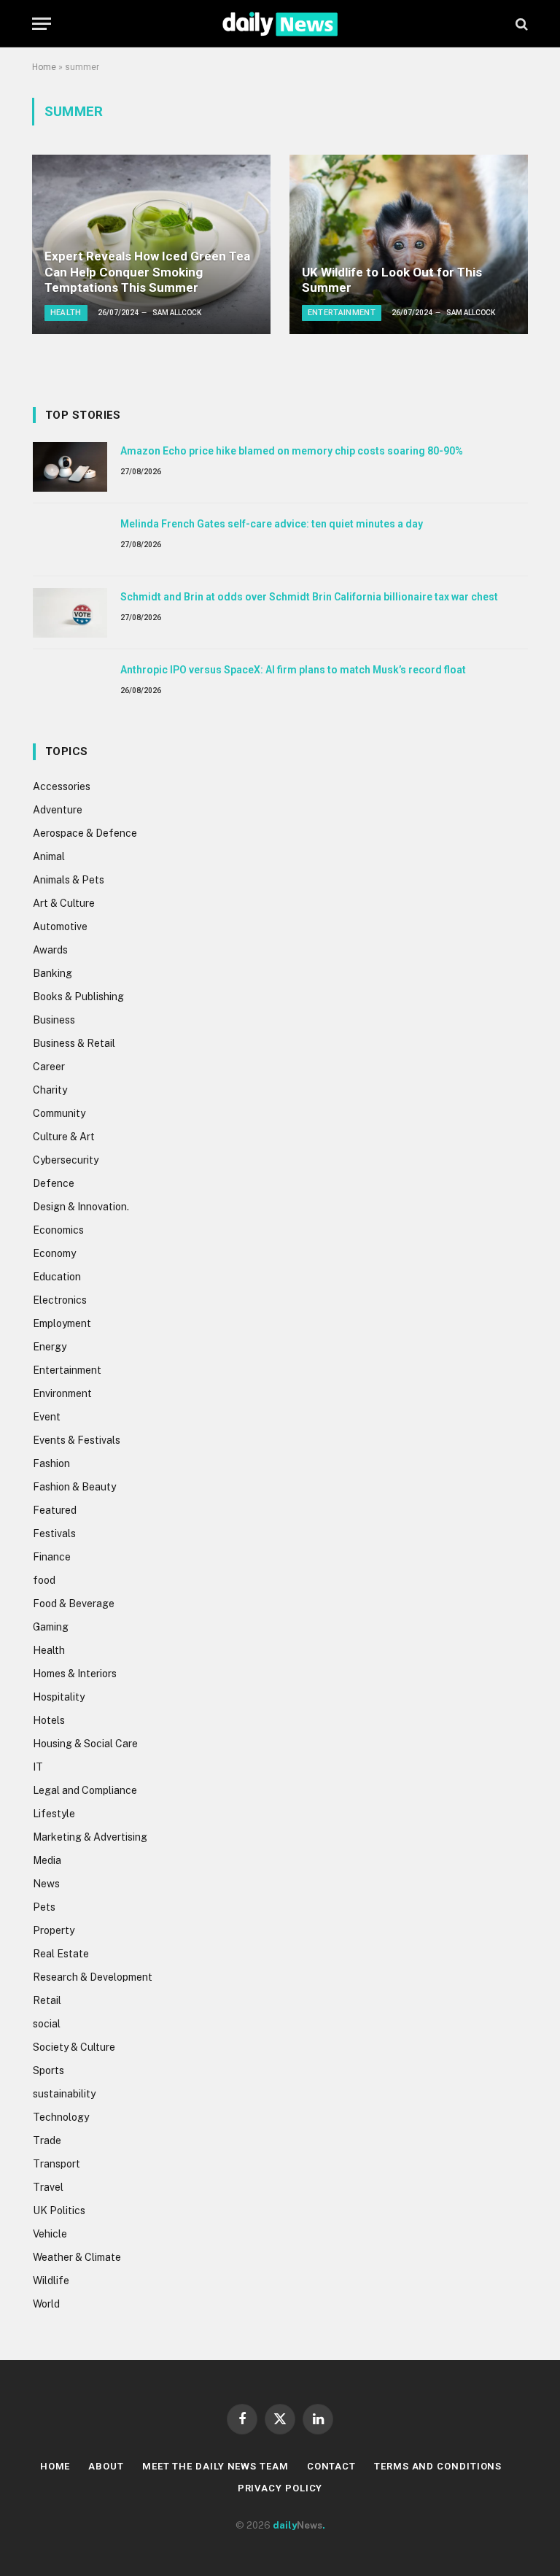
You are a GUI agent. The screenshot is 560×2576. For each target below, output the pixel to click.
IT (38, 1767)
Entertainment (342, 313)
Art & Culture (64, 903)
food (44, 1580)
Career (49, 1067)
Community (59, 1113)
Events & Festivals (77, 1440)
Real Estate (61, 1954)
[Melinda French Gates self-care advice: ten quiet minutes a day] (70, 540)
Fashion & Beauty (74, 1487)
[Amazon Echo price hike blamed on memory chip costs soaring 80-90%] (70, 467)
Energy (50, 1347)
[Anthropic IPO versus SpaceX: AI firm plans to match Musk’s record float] (70, 686)
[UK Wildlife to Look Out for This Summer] (409, 244)
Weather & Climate (77, 2257)
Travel (48, 2187)
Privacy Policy (280, 2488)
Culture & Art (64, 1137)
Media (47, 1860)
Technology (61, 2117)
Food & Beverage (74, 1604)
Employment (62, 1323)
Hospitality (59, 1697)
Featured (55, 1510)
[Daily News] (280, 24)
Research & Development (93, 1977)
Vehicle (50, 2234)
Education (57, 1277)
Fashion (51, 1463)
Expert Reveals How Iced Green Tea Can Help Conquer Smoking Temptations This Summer (147, 272)
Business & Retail (74, 1043)
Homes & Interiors (75, 1674)
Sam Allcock (177, 313)
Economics (58, 1230)
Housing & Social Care (85, 1744)
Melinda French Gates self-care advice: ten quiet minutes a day (272, 524)
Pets (44, 1907)
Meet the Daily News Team (215, 2466)
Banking (52, 973)
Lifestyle (54, 1814)
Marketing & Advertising (90, 1837)
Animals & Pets (69, 880)
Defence (54, 1183)
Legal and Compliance (85, 1790)
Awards (50, 950)
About (106, 2466)
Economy (54, 1253)
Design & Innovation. (81, 1207)
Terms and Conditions (438, 2466)
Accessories (62, 786)
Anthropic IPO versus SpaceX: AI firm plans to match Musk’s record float (293, 670)
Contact (331, 2466)
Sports (48, 2070)
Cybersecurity (66, 1160)
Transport (57, 2164)
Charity (50, 1090)
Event (47, 1417)
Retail (47, 2000)
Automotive (60, 927)
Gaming (51, 1627)
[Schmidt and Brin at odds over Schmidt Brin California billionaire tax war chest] (70, 613)
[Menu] (42, 24)
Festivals (54, 1533)
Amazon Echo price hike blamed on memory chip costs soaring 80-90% (292, 451)
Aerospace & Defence (85, 833)
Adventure (58, 810)
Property (54, 1930)
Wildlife (51, 2281)
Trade (47, 2140)
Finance (52, 1557)
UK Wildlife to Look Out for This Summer (392, 280)
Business (54, 1020)
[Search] (520, 24)
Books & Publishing (78, 997)
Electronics (60, 1300)
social (47, 2024)
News (46, 1884)
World (46, 2304)
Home (44, 67)
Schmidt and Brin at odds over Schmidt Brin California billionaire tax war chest (309, 597)
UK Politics (59, 2211)
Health (66, 313)
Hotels (49, 1720)
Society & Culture (74, 2047)
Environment (62, 1393)
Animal (49, 856)
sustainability (64, 2094)
